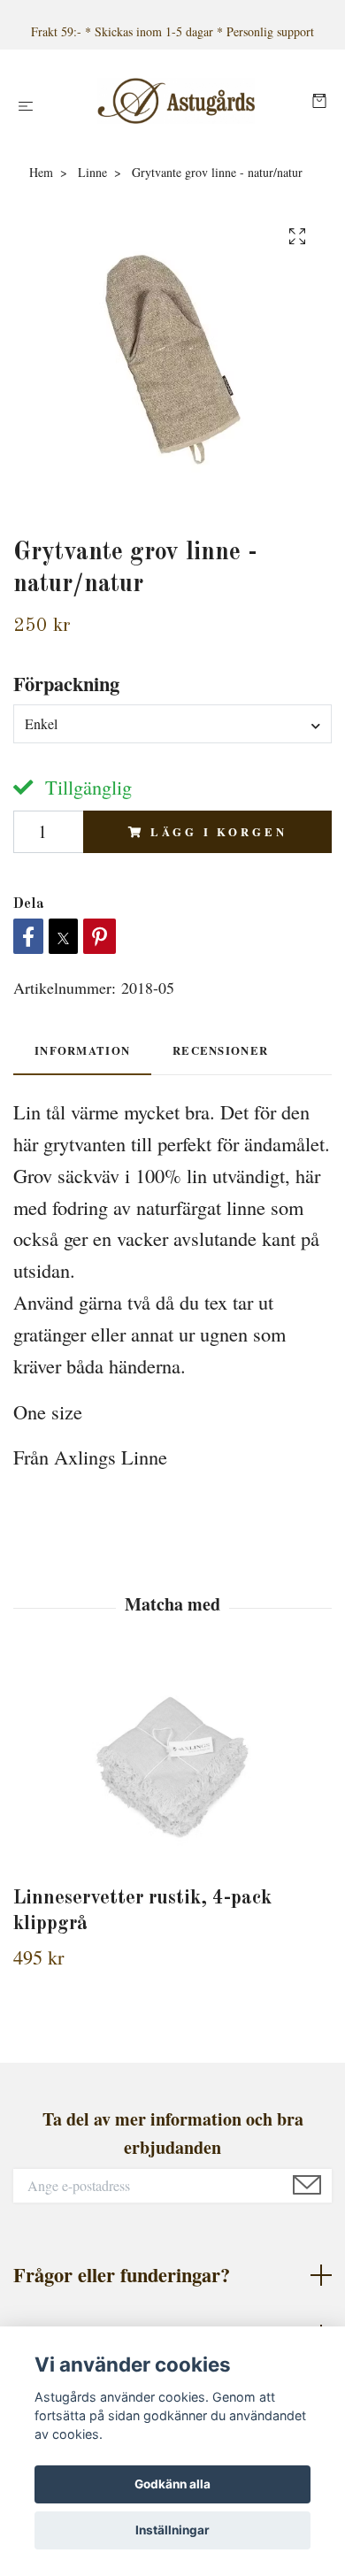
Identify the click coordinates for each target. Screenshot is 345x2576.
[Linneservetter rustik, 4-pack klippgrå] (172, 1768)
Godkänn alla (172, 2484)
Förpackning (66, 684)
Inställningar (172, 2530)
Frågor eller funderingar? (122, 2275)
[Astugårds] (176, 101)
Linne (92, 172)
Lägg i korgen (218, 832)
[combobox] (172, 724)
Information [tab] (82, 1050)
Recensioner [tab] (220, 1050)
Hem (41, 172)
